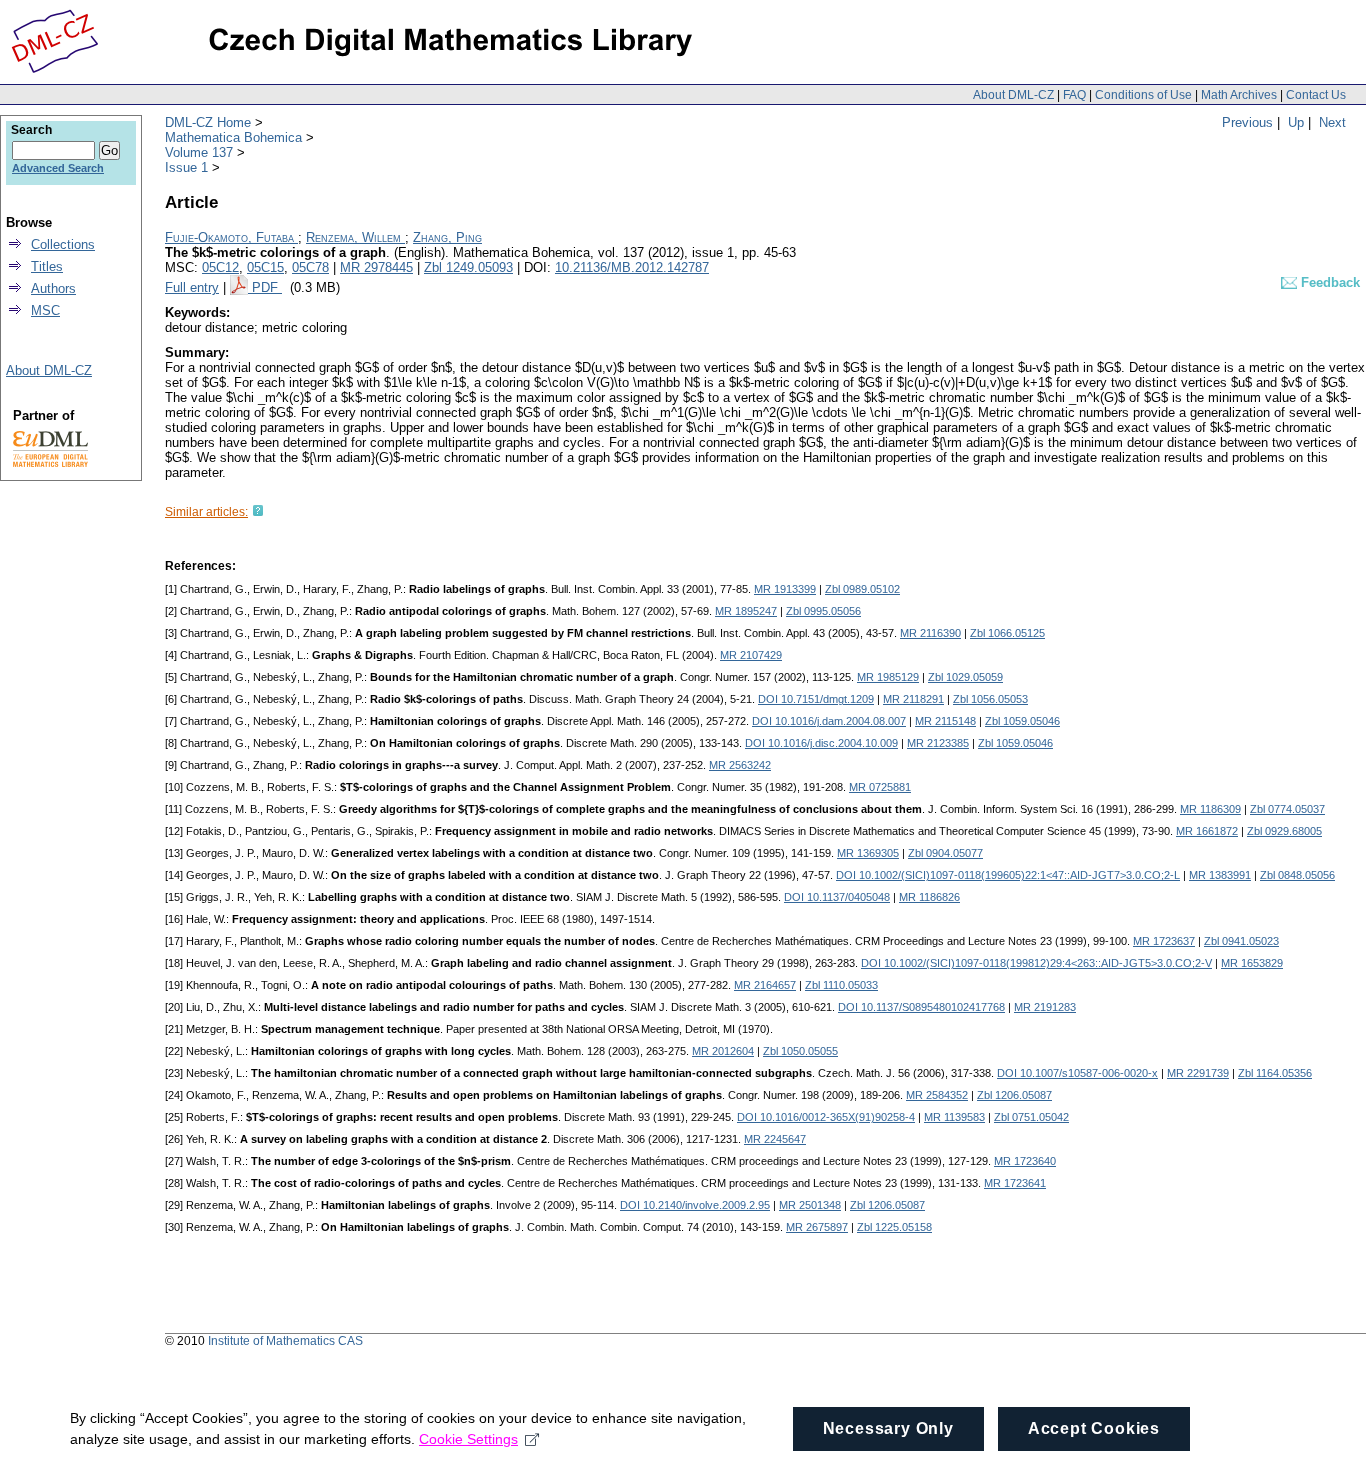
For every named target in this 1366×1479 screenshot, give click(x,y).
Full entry (192, 287)
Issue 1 (186, 167)
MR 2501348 (810, 1205)
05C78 (310, 267)
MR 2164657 (765, 985)
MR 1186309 (1210, 809)
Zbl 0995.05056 (823, 611)
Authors (53, 288)
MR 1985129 (888, 677)
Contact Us (1316, 95)
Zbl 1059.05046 (1022, 721)
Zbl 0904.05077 (945, 853)
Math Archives (1239, 95)
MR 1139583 (954, 1117)
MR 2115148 (945, 721)
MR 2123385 (938, 743)
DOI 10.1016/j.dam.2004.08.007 (829, 721)
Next (1332, 122)
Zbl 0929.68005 (1284, 831)
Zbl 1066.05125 (1007, 633)
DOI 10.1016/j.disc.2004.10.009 (821, 743)
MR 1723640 (1025, 1161)
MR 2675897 (817, 1227)
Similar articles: (206, 512)
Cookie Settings (468, 1439)
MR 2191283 (1045, 1007)
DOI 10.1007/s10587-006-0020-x (1077, 1073)
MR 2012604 (723, 1051)
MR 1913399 (785, 589)
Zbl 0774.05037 (1287, 809)
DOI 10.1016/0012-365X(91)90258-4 (826, 1117)
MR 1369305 (868, 853)
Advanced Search (58, 168)
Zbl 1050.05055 (800, 1051)
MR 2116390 (930, 633)
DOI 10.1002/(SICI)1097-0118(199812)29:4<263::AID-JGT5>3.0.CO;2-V (1036, 963)
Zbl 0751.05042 (1031, 1117)
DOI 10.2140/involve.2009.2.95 (695, 1205)
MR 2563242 (740, 765)
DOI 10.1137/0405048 (837, 897)
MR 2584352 (937, 1095)
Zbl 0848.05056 (1297, 875)
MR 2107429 (751, 655)
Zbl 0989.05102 (862, 589)
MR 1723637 (1164, 941)
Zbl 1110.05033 (841, 985)
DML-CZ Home (208, 122)
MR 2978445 (376, 267)
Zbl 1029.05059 (965, 677)
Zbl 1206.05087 (1014, 1095)
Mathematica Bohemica (233, 137)
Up (1296, 122)
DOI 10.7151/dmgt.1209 (816, 699)
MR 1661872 (1207, 831)
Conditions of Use (1143, 95)
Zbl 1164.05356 (1275, 1073)
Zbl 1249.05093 (468, 267)
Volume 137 (199, 152)
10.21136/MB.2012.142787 (632, 267)
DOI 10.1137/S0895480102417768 (921, 1007)
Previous (1247, 122)
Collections (63, 244)
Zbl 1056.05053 (990, 699)
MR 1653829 (1252, 963)
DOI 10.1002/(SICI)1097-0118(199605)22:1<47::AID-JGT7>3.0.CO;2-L (1008, 875)
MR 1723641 (1015, 1183)
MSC (45, 310)
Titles (47, 266)
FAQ (1074, 95)
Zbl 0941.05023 (1241, 941)
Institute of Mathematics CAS (285, 1341)
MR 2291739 (1198, 1073)
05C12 (220, 267)
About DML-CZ (1013, 95)
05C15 (265, 267)
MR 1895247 (746, 611)
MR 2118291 (913, 699)
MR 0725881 (880, 787)
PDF (267, 287)
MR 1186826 (929, 897)
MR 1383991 (1220, 875)
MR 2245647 (775, 1139)
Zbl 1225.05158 (894, 1227)
